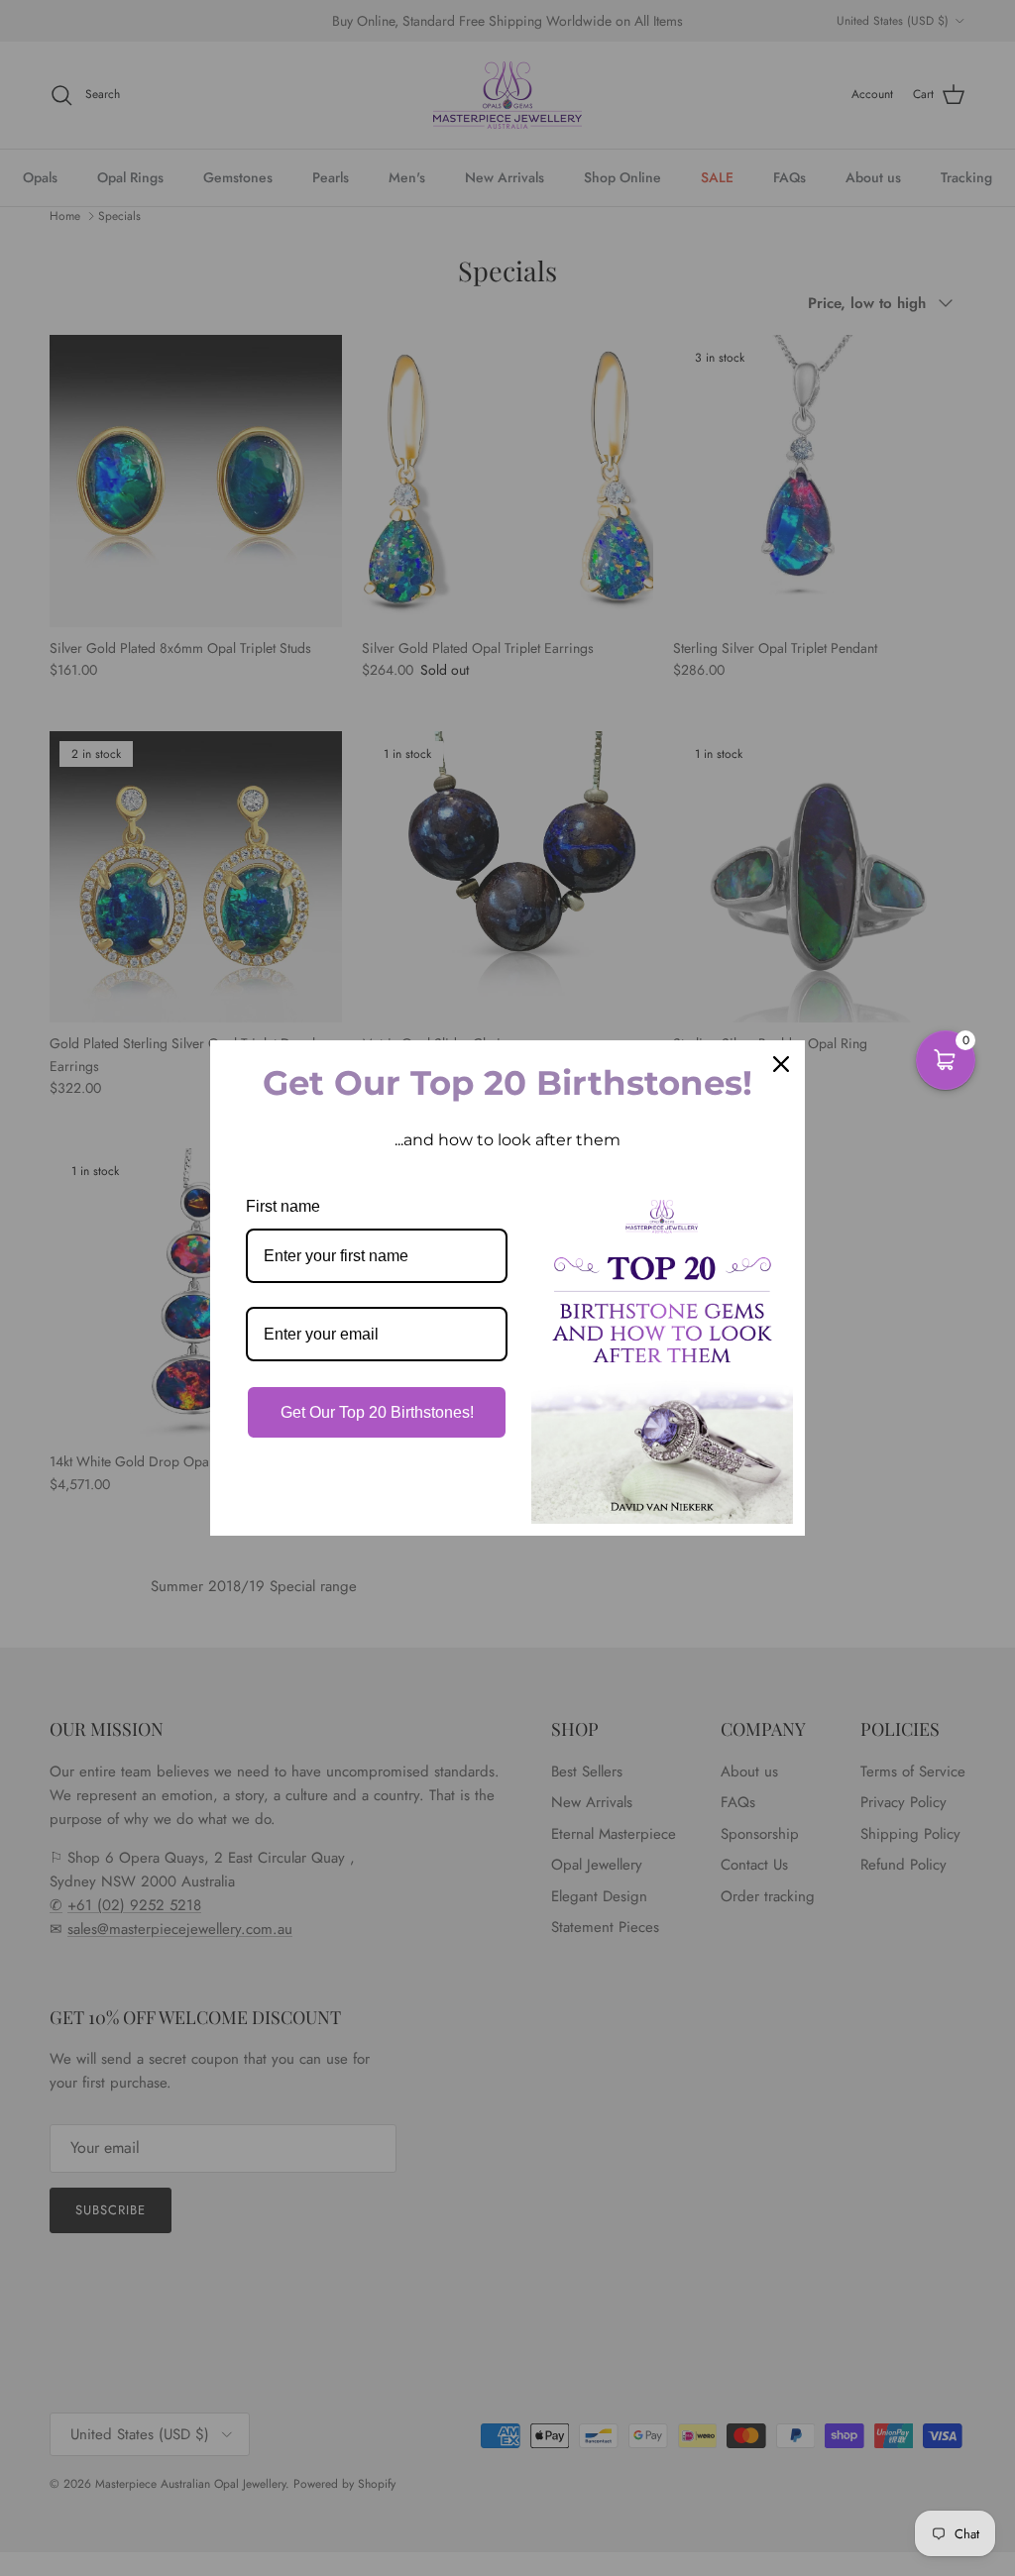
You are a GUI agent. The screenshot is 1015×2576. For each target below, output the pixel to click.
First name (283, 1206)
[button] (946, 1060)
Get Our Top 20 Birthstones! (377, 1412)
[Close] (781, 1064)
